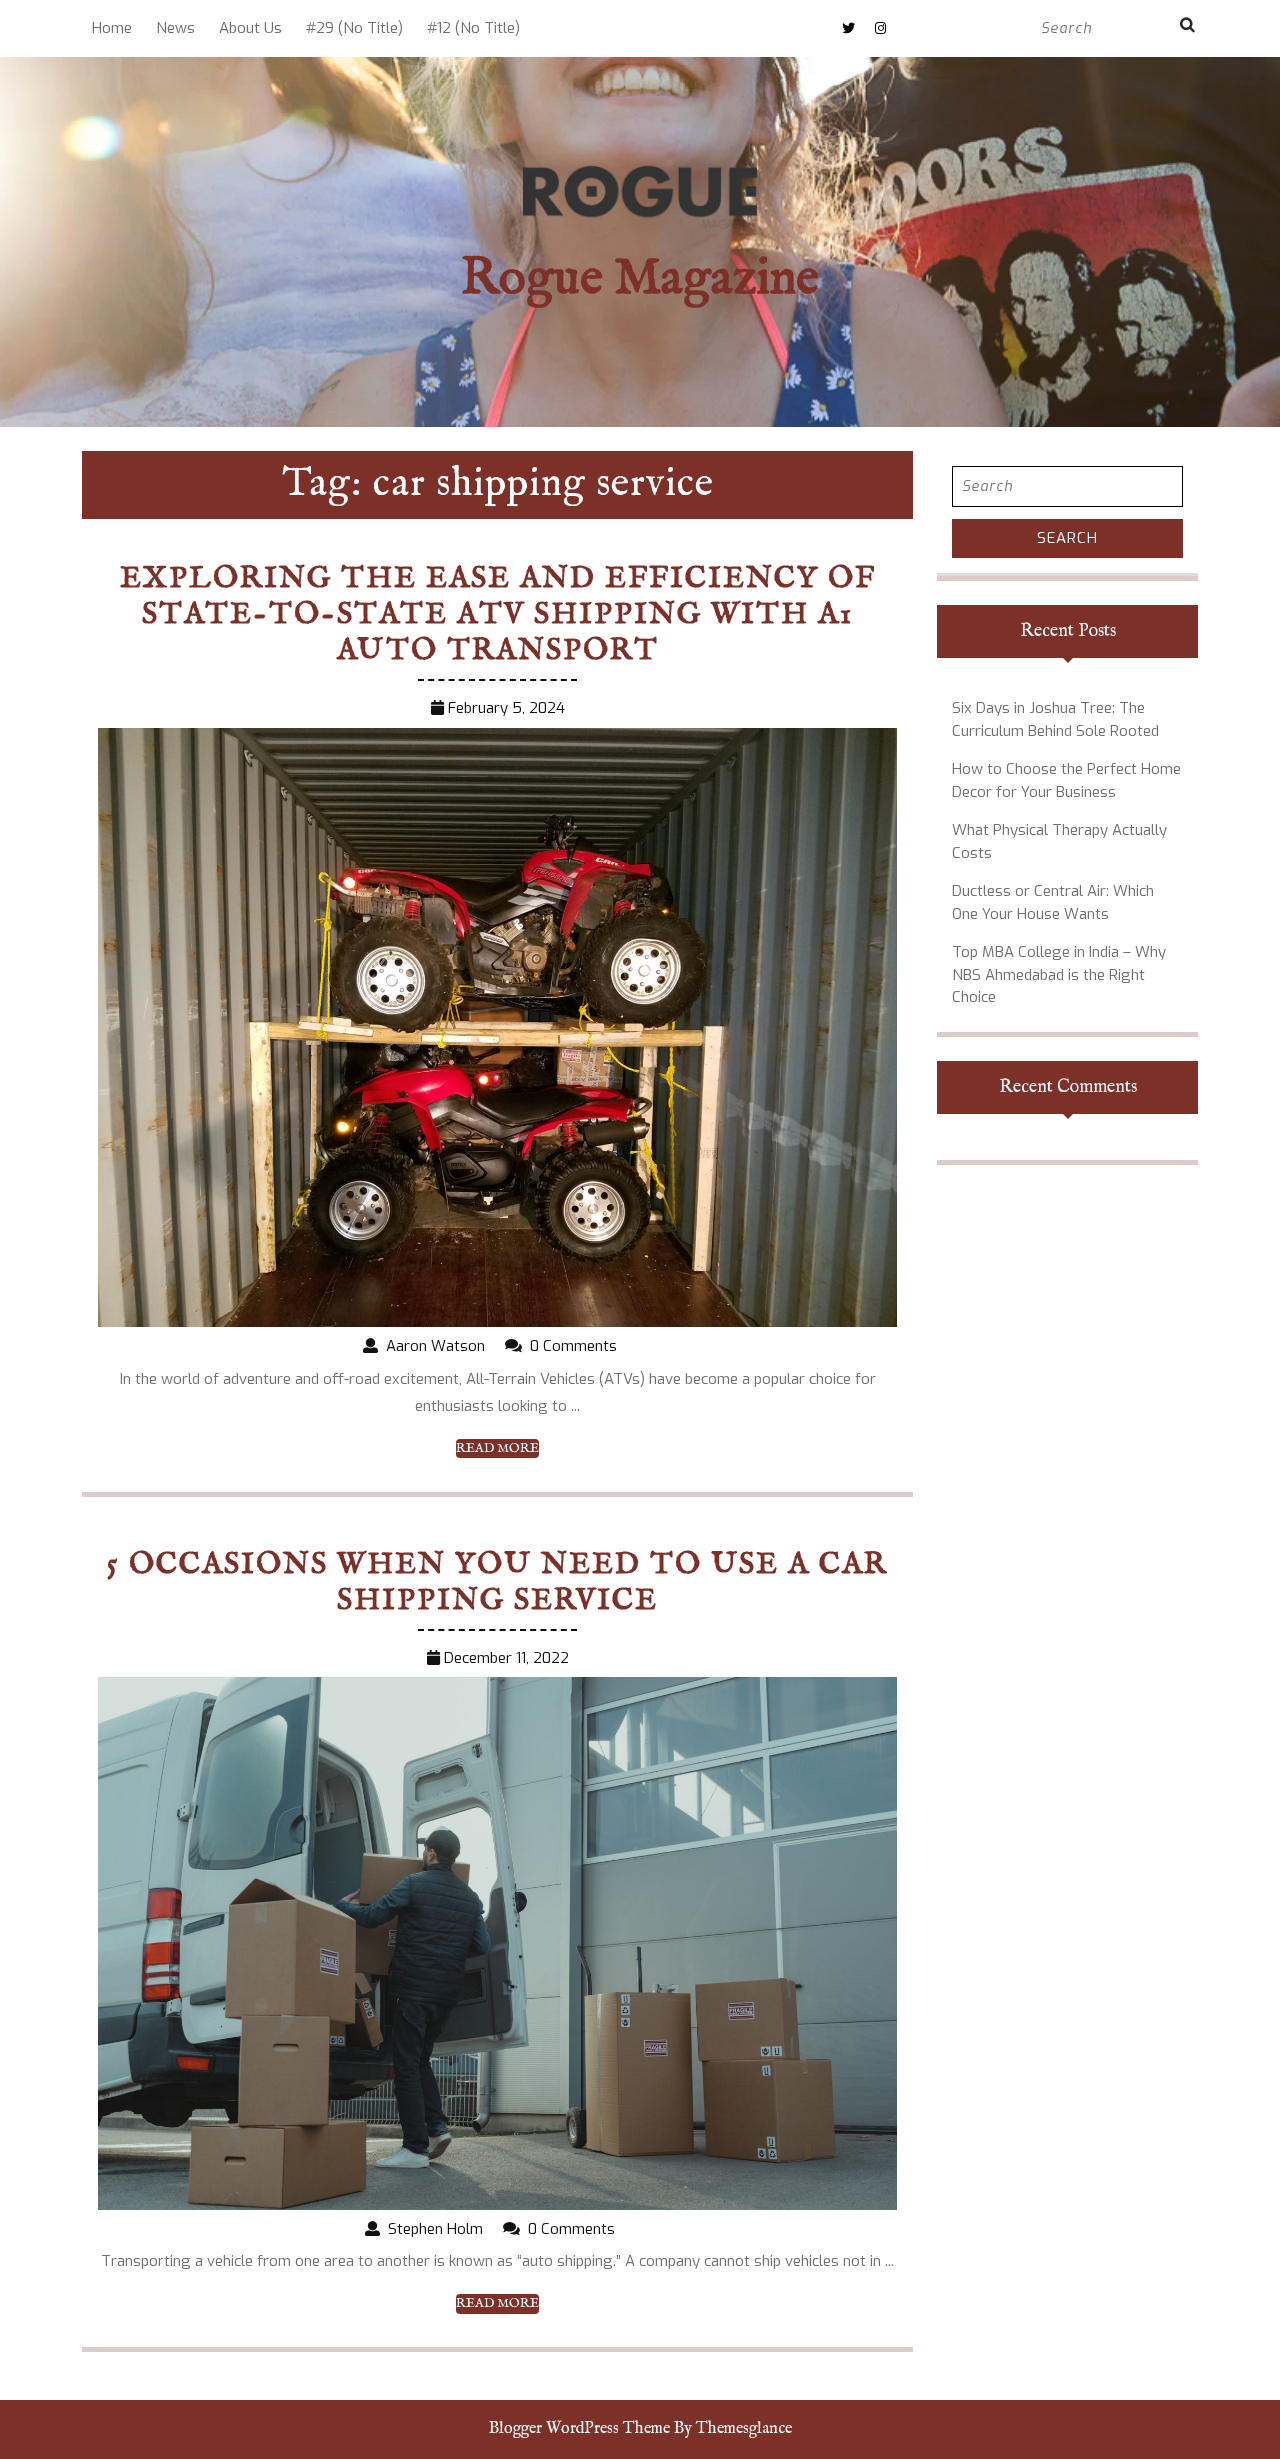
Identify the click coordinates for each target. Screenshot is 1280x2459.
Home (112, 28)
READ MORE (497, 1449)
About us (250, 28)
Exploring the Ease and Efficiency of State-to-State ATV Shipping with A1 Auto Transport (498, 615)
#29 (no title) (354, 28)
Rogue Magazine (640, 279)
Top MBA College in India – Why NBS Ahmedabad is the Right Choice (1059, 974)
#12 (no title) (473, 28)
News (175, 28)
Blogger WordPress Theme (579, 2429)
